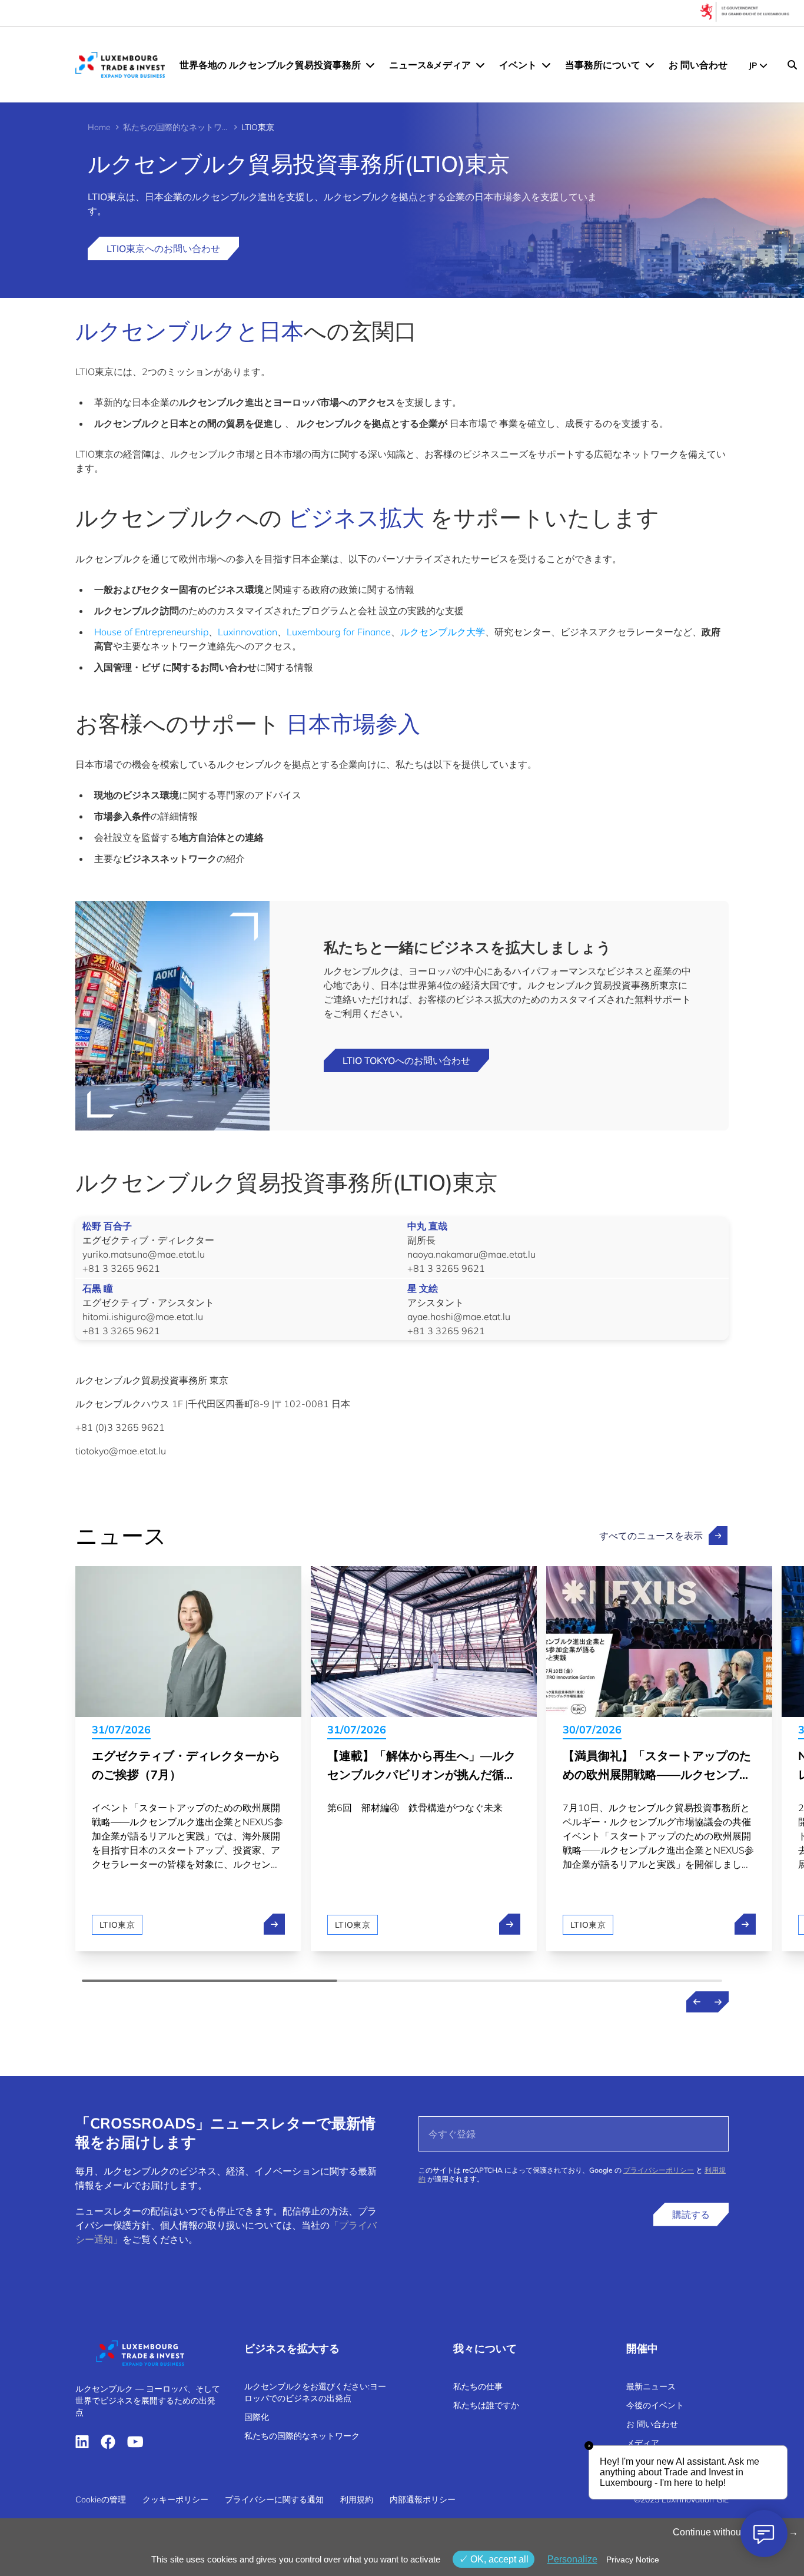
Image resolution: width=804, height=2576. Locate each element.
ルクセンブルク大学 (443, 632)
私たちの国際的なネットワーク (176, 127)
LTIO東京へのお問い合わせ (163, 248)
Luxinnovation (247, 632)
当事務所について (603, 65)
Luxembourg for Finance (339, 632)
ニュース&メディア (430, 65)
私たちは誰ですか (486, 2405)
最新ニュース (651, 2386)
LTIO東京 (117, 1925)
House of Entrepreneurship (151, 632)
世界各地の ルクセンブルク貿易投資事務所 (270, 65)
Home (99, 127)
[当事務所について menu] (650, 65)
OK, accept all (498, 2559)
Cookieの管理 (101, 2499)
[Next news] (718, 2002)
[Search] (792, 65)
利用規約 (357, 2499)
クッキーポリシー (175, 2499)
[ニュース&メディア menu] (480, 65)
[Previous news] (697, 2002)
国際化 (257, 2417)
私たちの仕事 (478, 2386)
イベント (518, 65)
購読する (691, 2214)
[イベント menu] (546, 65)
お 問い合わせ (698, 65)
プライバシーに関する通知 (274, 2499)
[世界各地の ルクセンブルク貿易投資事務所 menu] (370, 65)
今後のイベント (655, 2405)
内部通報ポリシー (423, 2499)
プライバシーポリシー (659, 2170)
